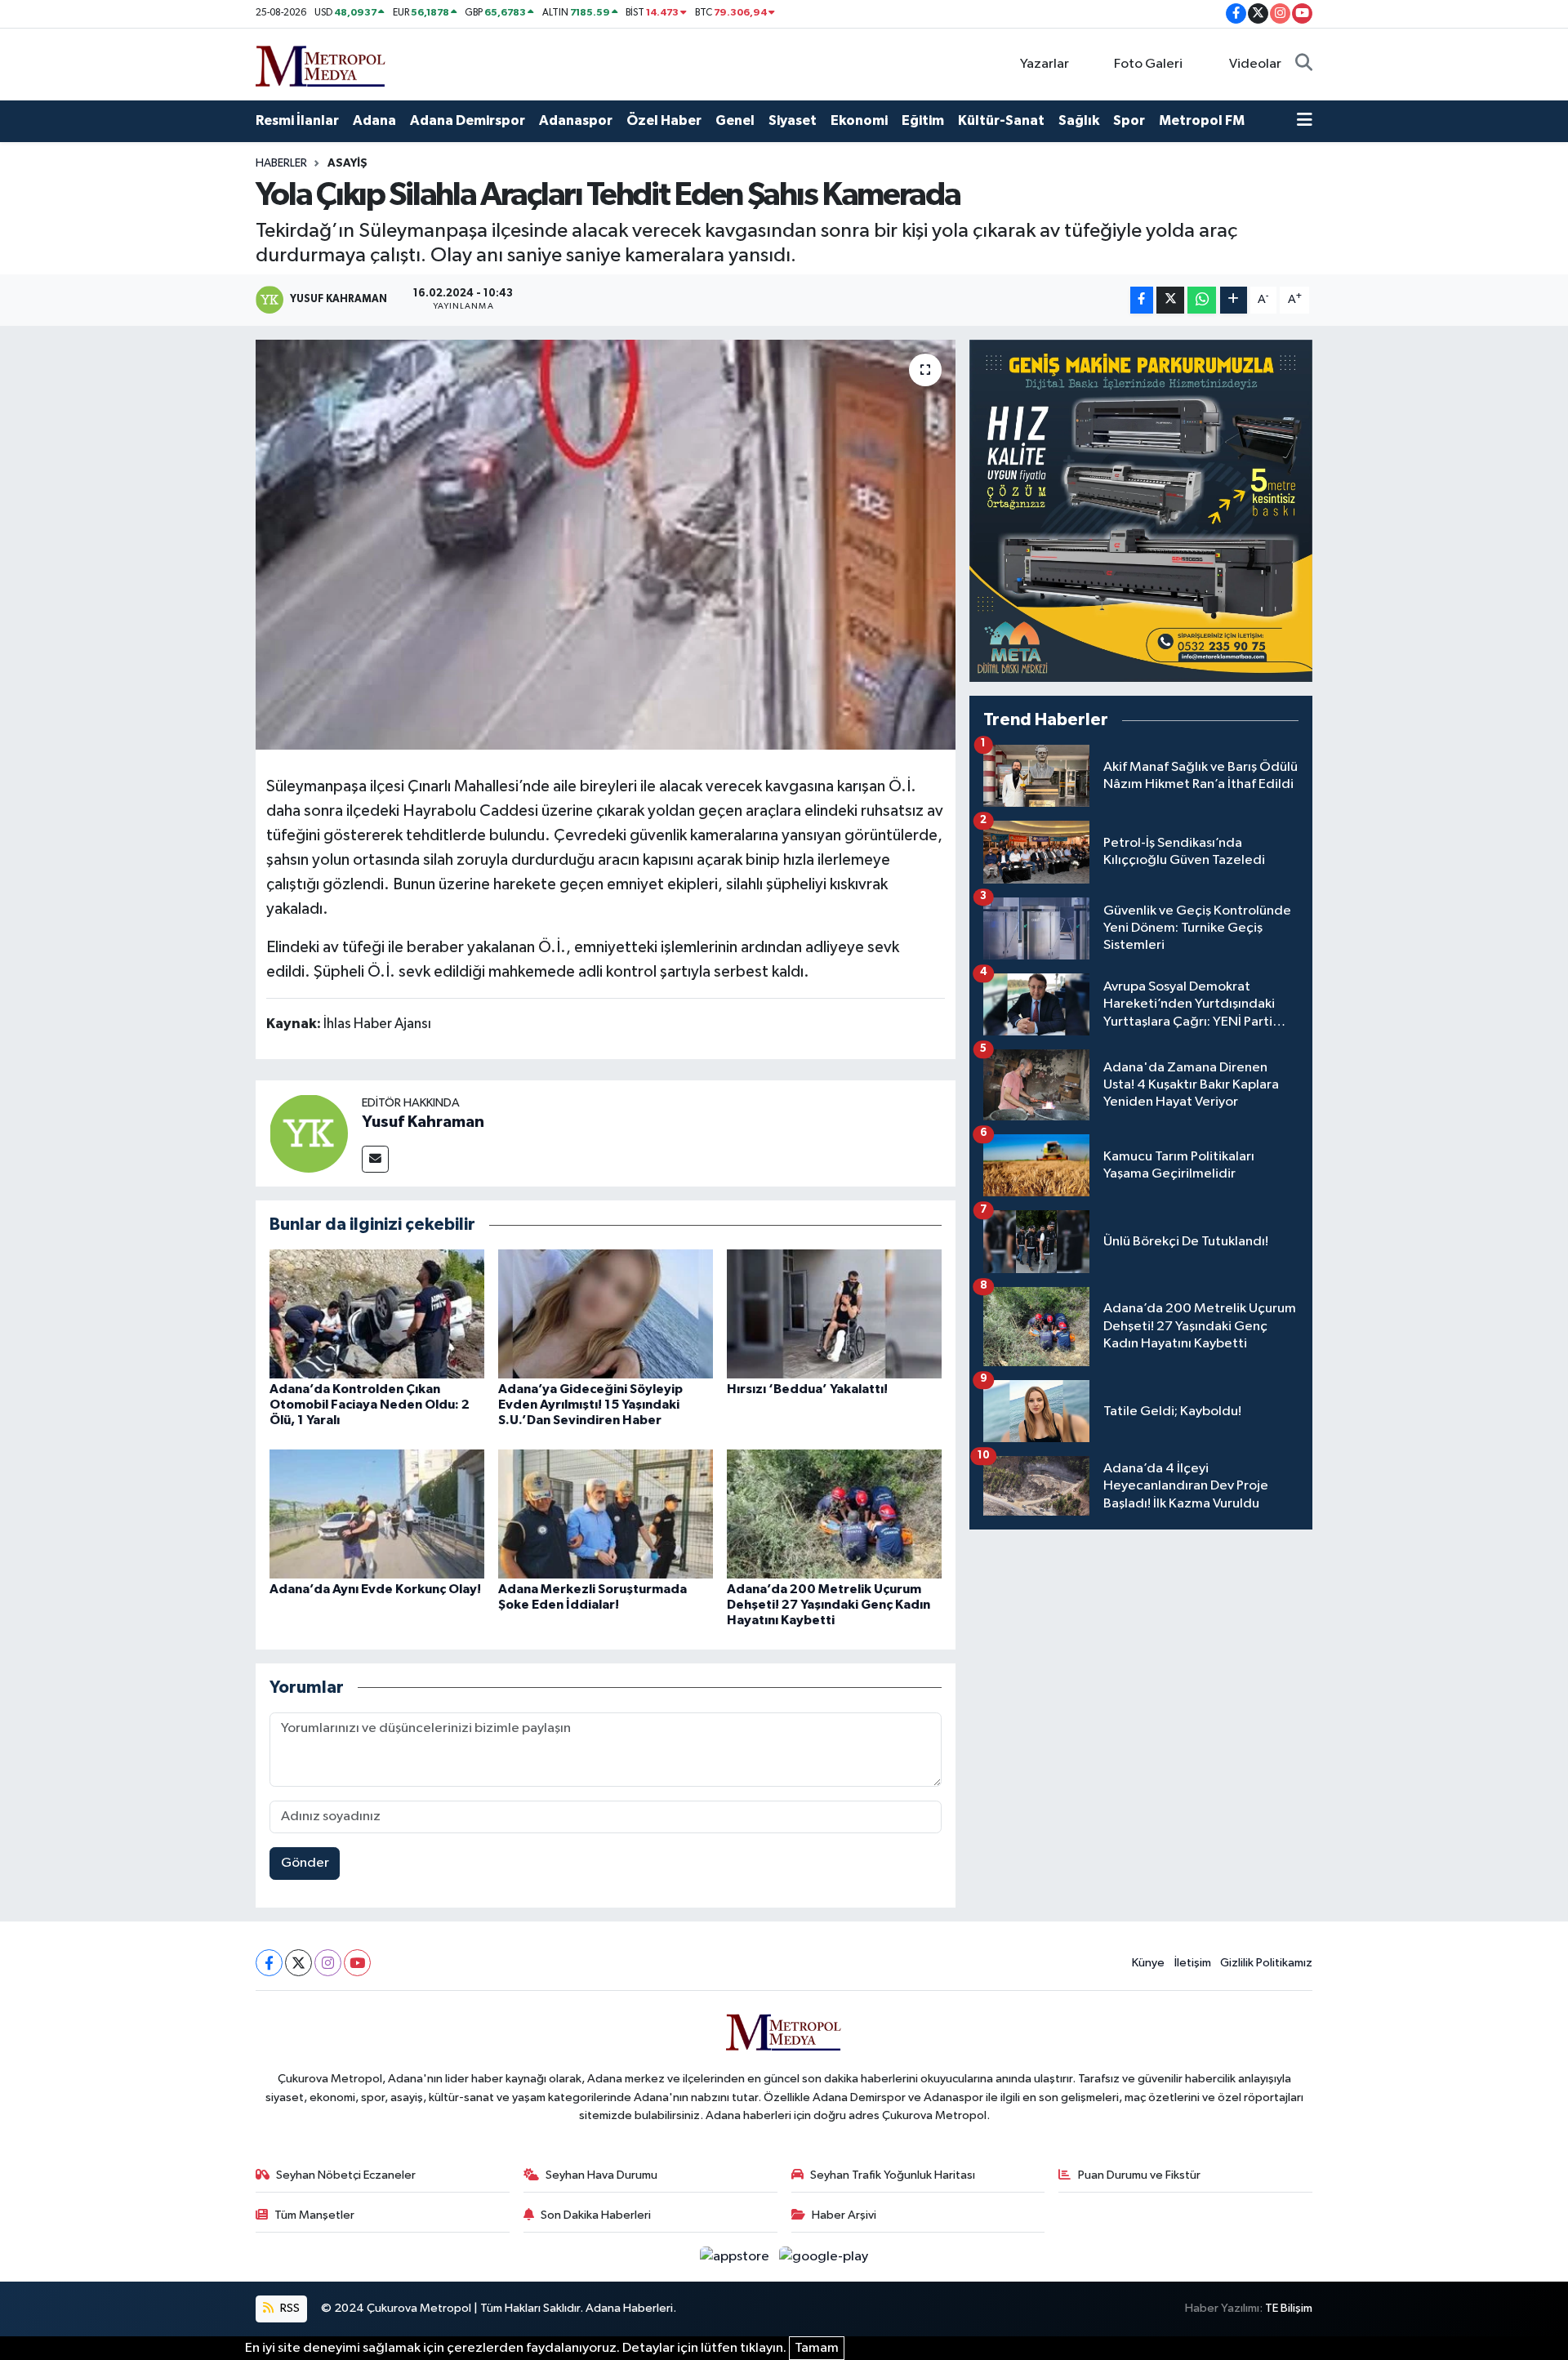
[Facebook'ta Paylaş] (1142, 300)
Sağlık (1079, 120)
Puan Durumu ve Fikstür (1139, 2175)
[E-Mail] (375, 1159)
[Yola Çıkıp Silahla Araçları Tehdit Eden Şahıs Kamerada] (606, 545)
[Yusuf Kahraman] (309, 1133)
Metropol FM (1202, 120)
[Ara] (1304, 65)
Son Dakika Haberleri (596, 2215)
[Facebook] (269, 1963)
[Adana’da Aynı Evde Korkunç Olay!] (377, 1514)
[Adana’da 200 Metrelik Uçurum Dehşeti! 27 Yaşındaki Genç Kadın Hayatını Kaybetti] (834, 1514)
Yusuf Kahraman (423, 1122)
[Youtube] (357, 1963)
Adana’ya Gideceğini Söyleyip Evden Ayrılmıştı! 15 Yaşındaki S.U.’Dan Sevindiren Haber (590, 1405)
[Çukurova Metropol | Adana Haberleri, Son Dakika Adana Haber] (321, 63)
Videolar (1255, 64)
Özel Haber (664, 120)
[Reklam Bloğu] (1141, 511)
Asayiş (347, 163)
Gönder (305, 1863)
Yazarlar (1045, 64)
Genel (735, 120)
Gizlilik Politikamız (1266, 1963)
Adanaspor (576, 120)
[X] (298, 1963)
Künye (1148, 1963)
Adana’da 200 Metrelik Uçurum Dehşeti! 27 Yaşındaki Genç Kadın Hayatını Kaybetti (829, 1605)
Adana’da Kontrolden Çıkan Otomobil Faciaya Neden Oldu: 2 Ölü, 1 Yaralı (370, 1405)
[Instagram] (328, 1963)
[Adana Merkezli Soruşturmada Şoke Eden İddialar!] (606, 1514)
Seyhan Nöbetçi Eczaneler (346, 2175)
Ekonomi (859, 120)
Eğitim (923, 120)
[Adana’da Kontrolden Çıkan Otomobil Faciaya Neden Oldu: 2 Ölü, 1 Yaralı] (377, 1314)
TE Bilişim (1289, 2308)
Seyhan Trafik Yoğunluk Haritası (893, 2175)
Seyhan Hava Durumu (601, 2175)
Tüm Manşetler (314, 2215)
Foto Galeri (1148, 64)
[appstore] (736, 2257)
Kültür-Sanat (1001, 120)
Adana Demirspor (468, 120)
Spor (1129, 120)
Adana (374, 120)
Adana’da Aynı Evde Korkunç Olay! (375, 1589)
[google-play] (824, 2257)
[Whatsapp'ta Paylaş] (1202, 300)
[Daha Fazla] (1234, 300)
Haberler (281, 163)
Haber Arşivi (844, 2215)
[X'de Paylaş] (1170, 300)
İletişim (1193, 1963)
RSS (289, 2308)
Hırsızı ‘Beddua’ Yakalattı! (807, 1389)
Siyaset (793, 120)
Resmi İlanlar (297, 120)
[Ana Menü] (1305, 121)
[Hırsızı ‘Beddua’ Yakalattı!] (834, 1314)
